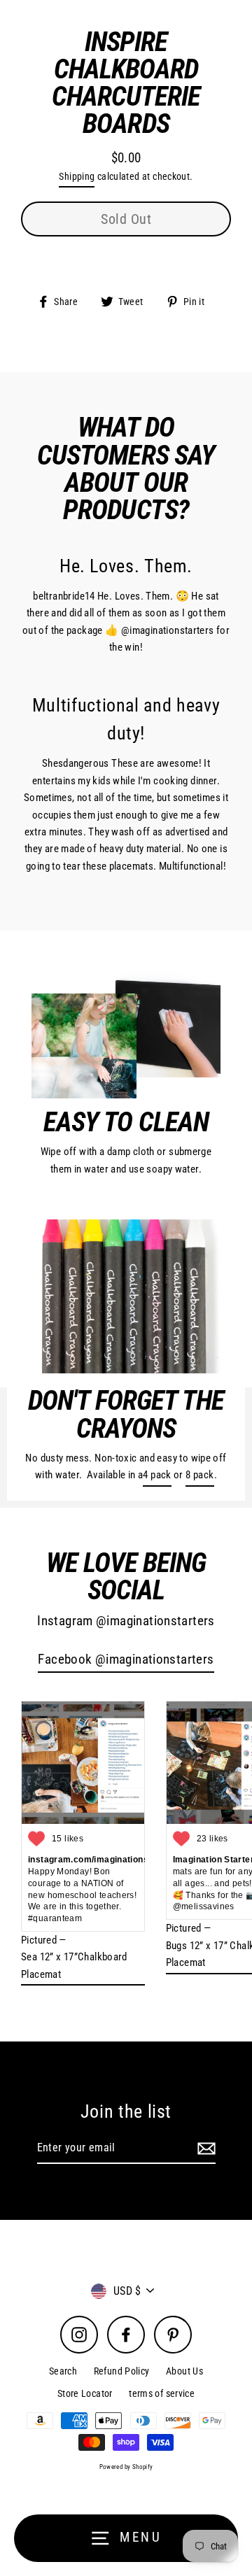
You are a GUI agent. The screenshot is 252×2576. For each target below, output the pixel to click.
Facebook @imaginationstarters (126, 1659)
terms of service (162, 2393)
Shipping (77, 176)
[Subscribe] (204, 2149)
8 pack (199, 1475)
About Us (184, 2371)
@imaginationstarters (168, 630)
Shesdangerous (76, 763)
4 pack (157, 1475)
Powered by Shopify (126, 2467)
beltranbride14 (64, 596)
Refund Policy (122, 2371)
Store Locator (85, 2393)
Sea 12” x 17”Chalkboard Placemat (74, 1965)
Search (63, 2371)
